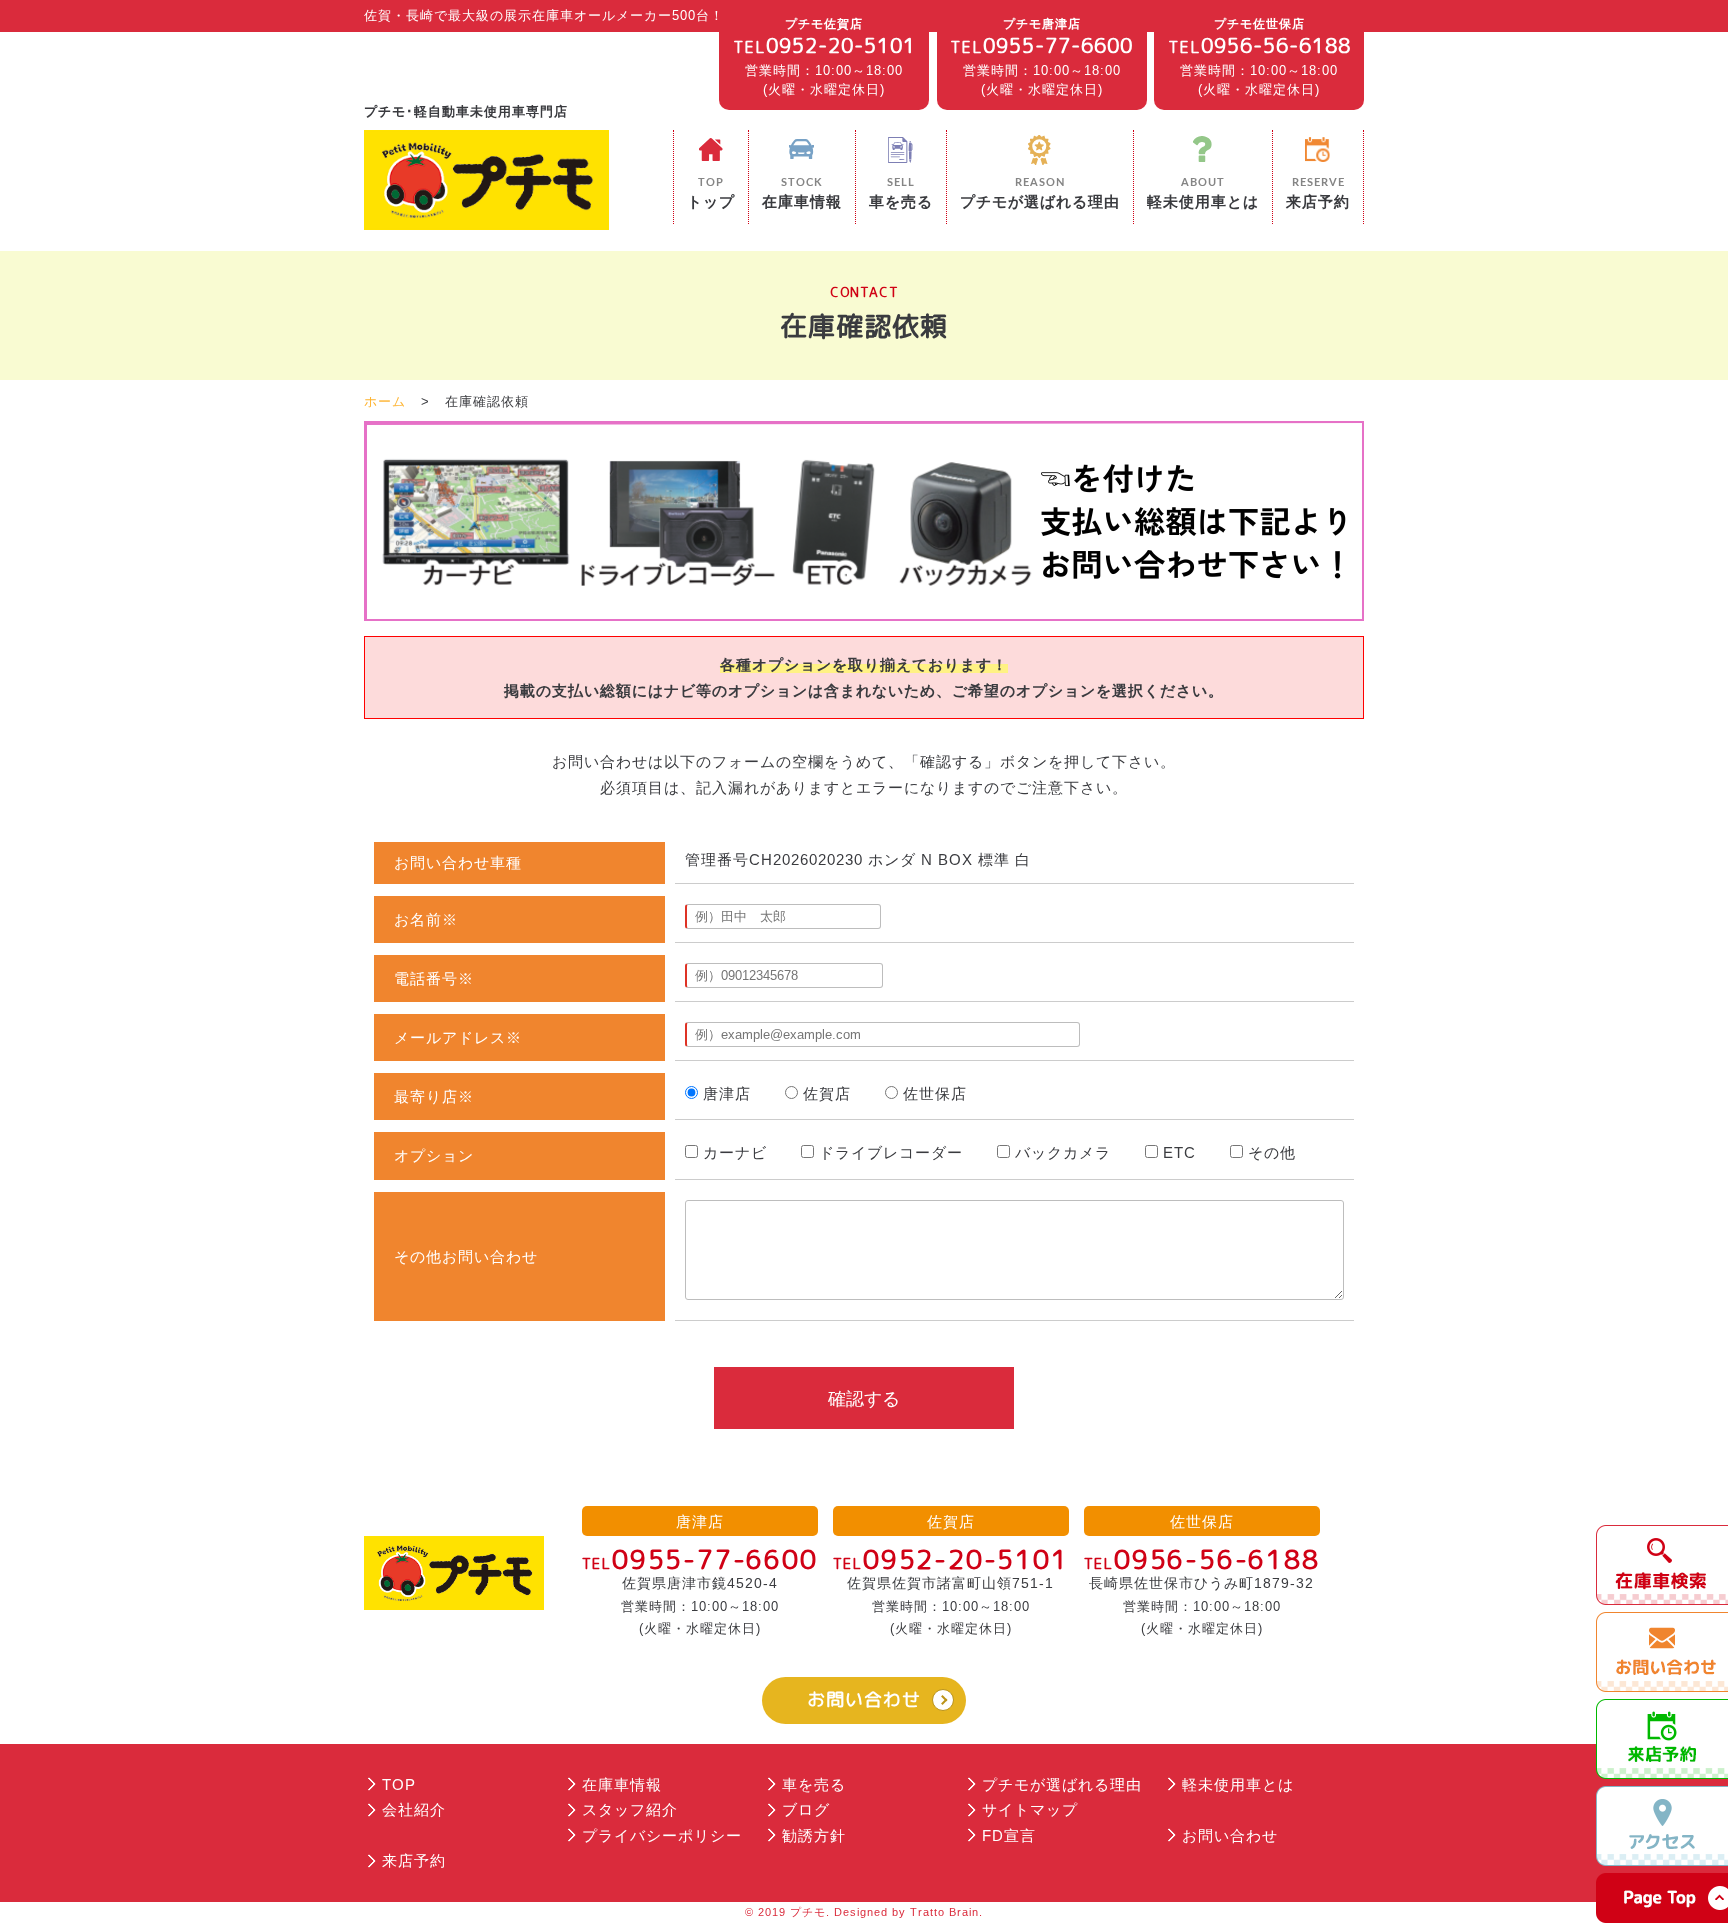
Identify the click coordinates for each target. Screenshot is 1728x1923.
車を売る (814, 1784)
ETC (1179, 1152)
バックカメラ (1063, 1152)
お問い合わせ (864, 1699)
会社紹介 (414, 1809)
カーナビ (735, 1152)
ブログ (806, 1809)
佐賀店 (827, 1093)
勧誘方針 (814, 1835)
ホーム (385, 401)
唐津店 (727, 1093)
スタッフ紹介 (630, 1809)
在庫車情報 (622, 1784)
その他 (1272, 1152)
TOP (399, 1784)
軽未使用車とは (1238, 1784)
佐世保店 (935, 1093)
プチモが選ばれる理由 (1062, 1784)
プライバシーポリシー (662, 1835)
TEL (824, 44)
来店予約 (414, 1860)
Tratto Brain (944, 1912)
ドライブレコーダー (891, 1152)
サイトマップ (1030, 1809)
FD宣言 (1009, 1835)
